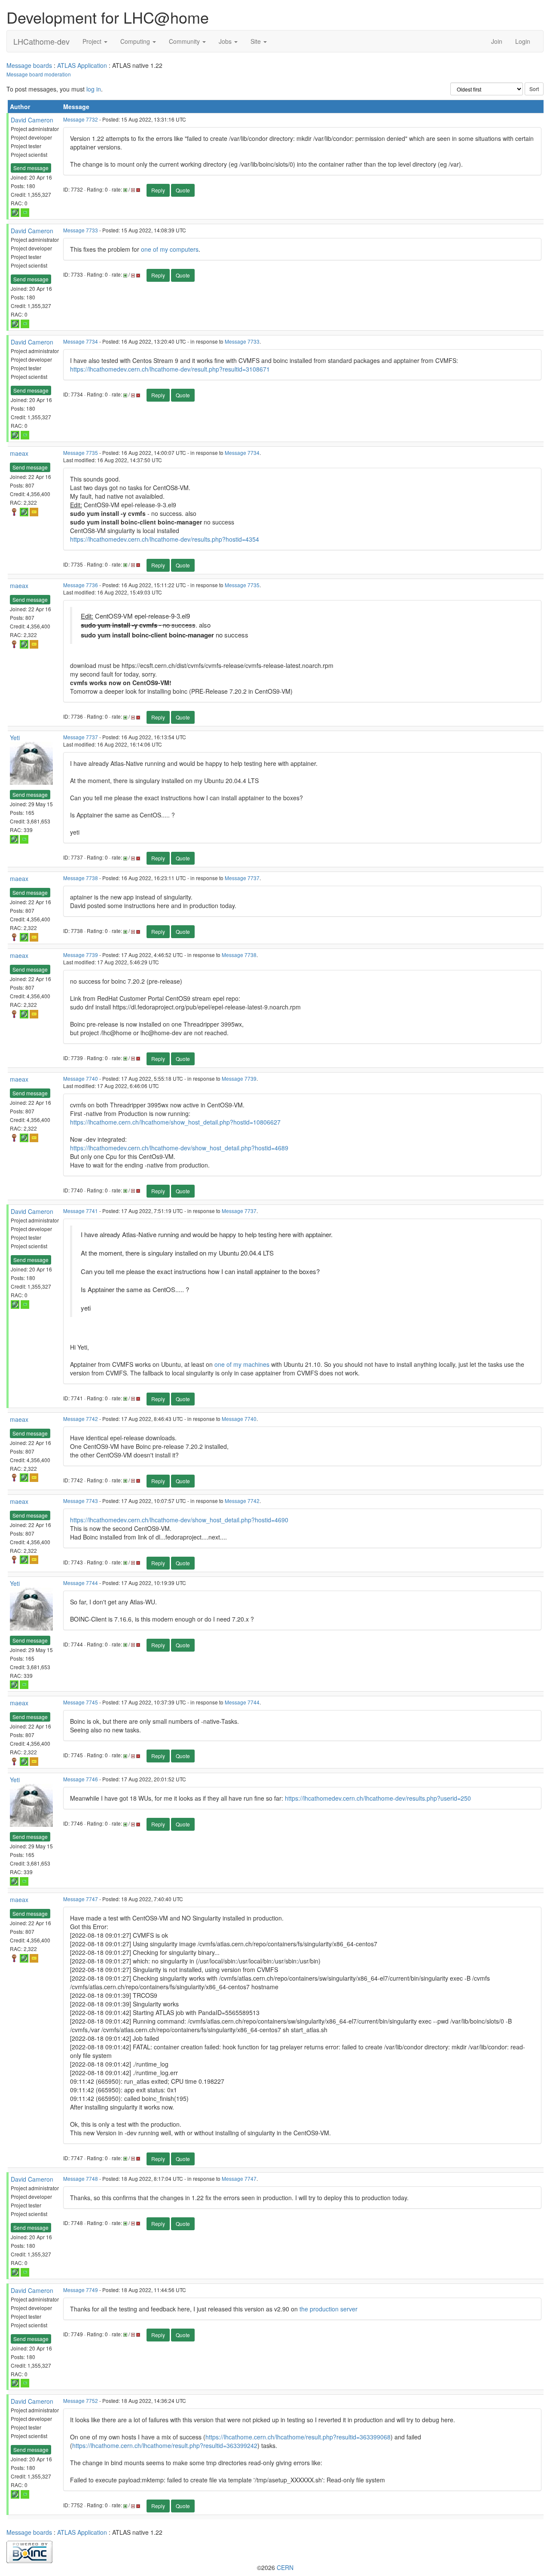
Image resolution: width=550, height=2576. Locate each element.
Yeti (15, 738)
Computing (136, 41)
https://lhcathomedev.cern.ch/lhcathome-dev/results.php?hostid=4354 (165, 539)
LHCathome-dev (41, 41)
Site (257, 41)
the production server (328, 2309)
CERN (285, 2567)
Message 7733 (81, 230)
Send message (31, 168)
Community (185, 41)
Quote (183, 190)
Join (497, 41)
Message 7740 (81, 1078)
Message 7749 (81, 2290)
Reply (158, 190)
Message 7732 (81, 119)
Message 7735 (81, 453)
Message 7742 (81, 1419)
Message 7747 (81, 1899)
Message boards (29, 65)
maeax (19, 453)
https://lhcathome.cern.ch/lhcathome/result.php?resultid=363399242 (165, 2445)
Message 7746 (81, 1779)
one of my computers (170, 249)
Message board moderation (39, 74)
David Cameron (32, 120)
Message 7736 (81, 585)
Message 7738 (81, 878)
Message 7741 (81, 1211)
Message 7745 (81, 1702)
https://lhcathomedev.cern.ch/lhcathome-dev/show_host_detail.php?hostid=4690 (179, 1520)
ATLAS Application (82, 65)
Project (93, 41)
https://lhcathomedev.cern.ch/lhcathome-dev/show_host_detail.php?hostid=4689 (179, 1148)
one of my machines (242, 1364)
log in (94, 89)
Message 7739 (81, 955)
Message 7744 (81, 1583)
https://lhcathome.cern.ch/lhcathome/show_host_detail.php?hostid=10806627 (175, 1122)
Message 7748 (81, 2178)
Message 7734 (81, 341)
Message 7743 (81, 1501)
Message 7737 (81, 737)
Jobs (226, 41)
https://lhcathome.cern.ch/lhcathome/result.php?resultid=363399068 (298, 2437)
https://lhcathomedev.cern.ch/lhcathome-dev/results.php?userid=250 (378, 1798)
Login (523, 41)
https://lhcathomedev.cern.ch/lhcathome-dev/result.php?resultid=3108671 (170, 369)
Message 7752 (81, 2401)
